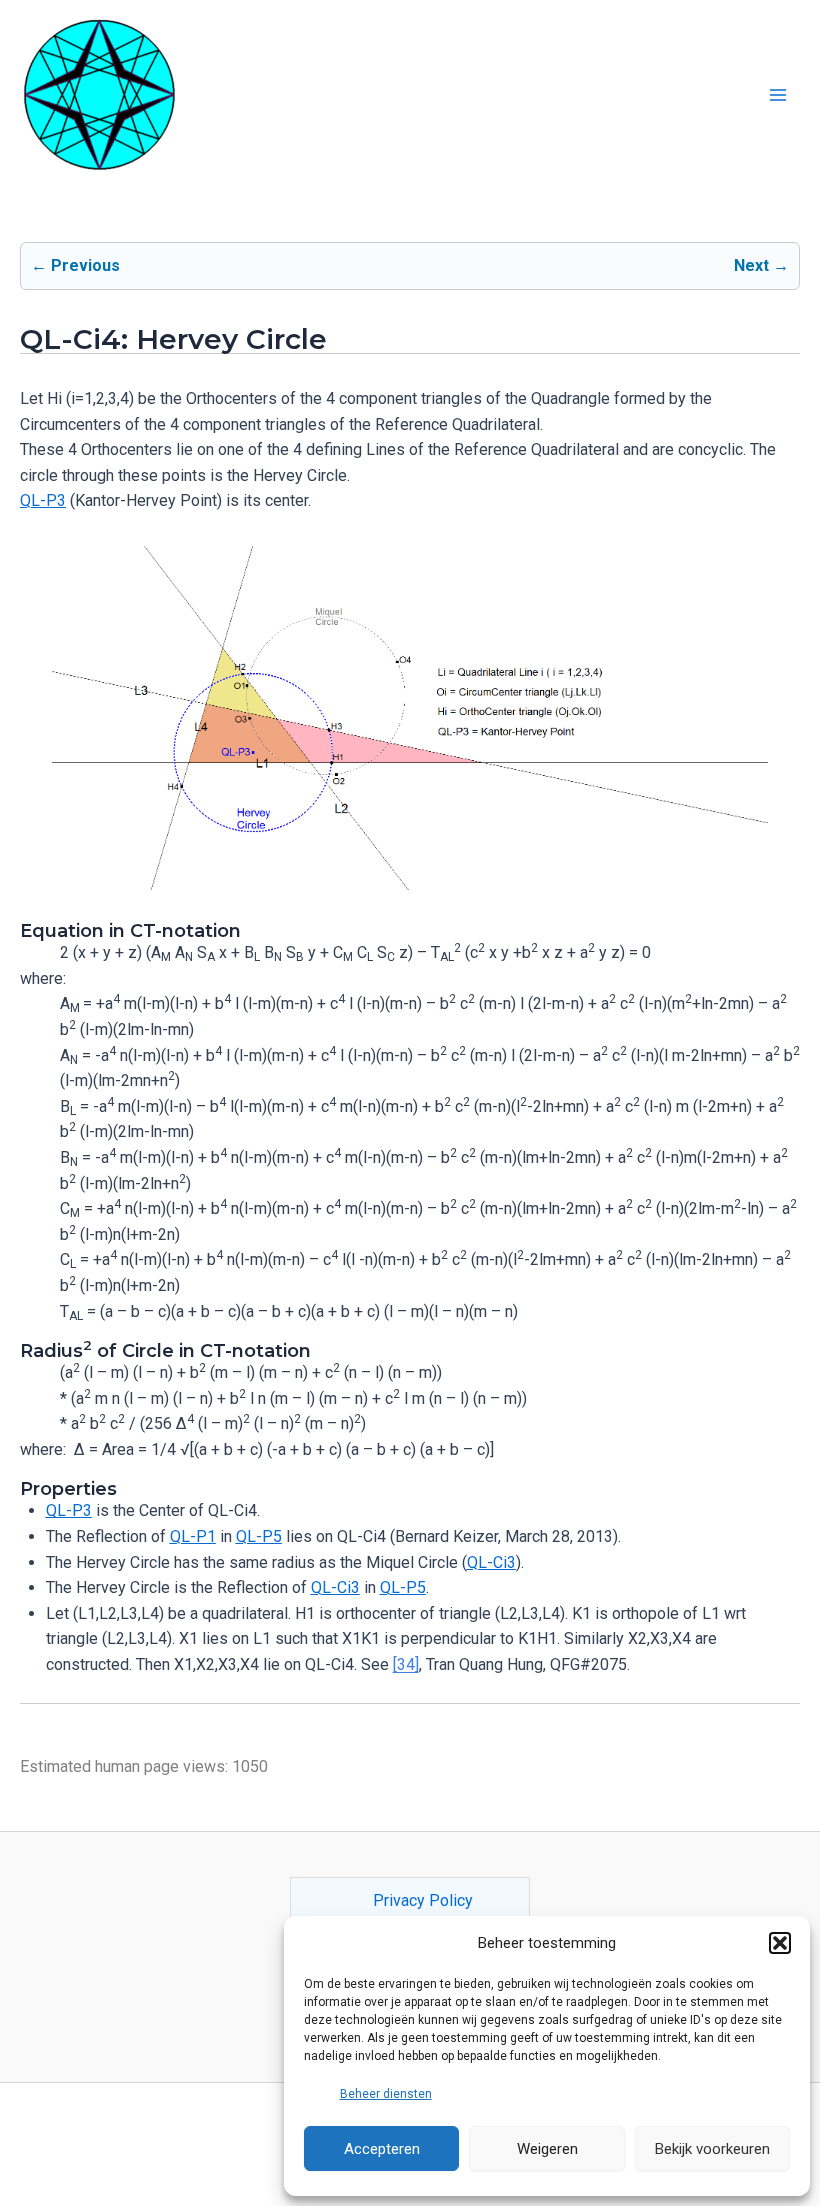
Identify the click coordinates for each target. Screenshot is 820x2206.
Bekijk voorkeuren (712, 2149)
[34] (406, 1664)
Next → (761, 265)
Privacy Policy (423, 1900)
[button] (780, 1943)
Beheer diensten (386, 2094)
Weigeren (547, 2149)
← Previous (75, 265)
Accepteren (382, 2149)
